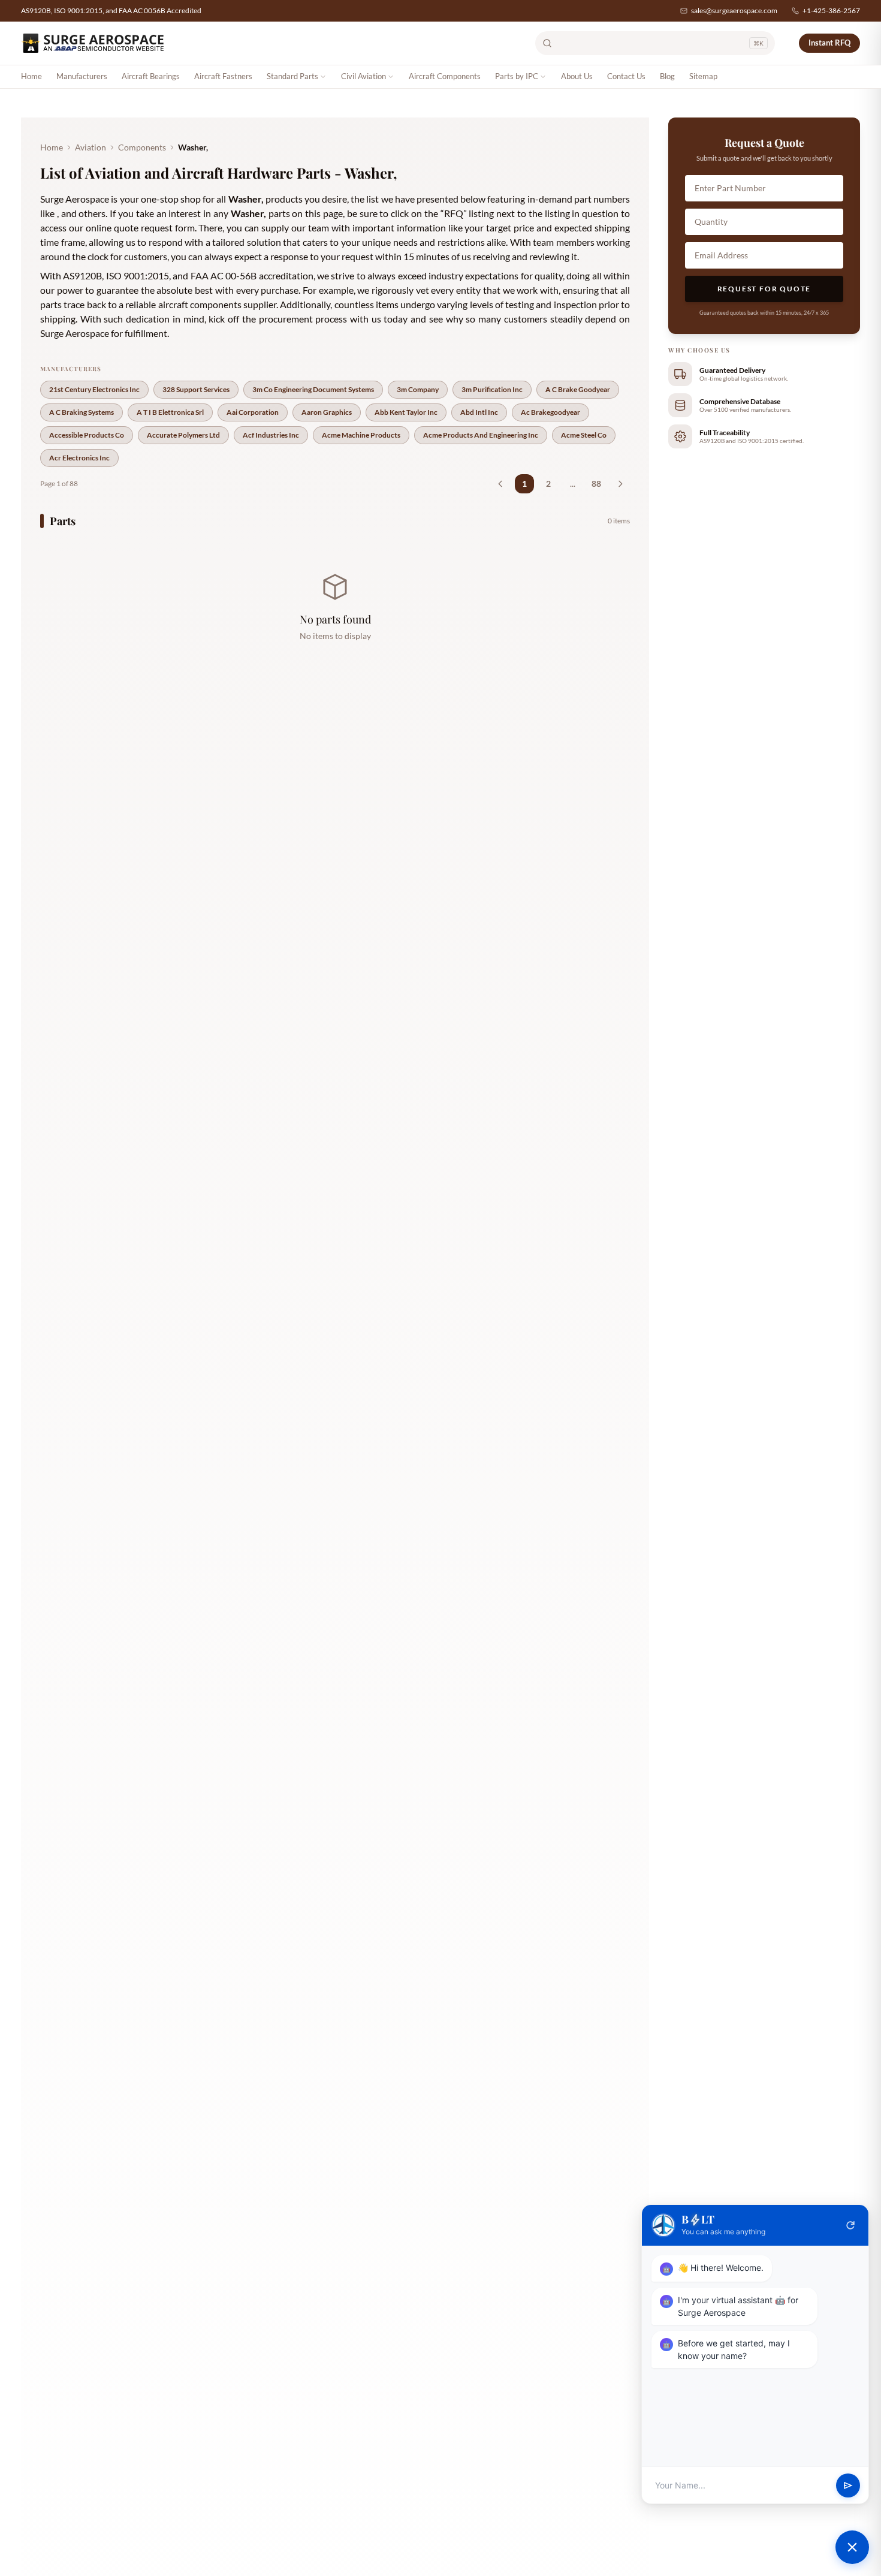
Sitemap (703, 76)
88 (596, 483)
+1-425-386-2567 (831, 10)
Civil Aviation (363, 76)
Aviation (90, 147)
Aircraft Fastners (223, 76)
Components (142, 147)
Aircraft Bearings (151, 76)
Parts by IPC (517, 76)
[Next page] (620, 484)
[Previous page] (500, 484)
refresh (850, 2225)
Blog (667, 76)
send (848, 2485)
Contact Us (626, 76)
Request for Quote (764, 289)
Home (31, 76)
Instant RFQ (829, 43)
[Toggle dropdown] (323, 77)
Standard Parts (292, 76)
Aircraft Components (445, 76)
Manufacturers (82, 76)
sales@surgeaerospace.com (734, 10)
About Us (577, 76)
